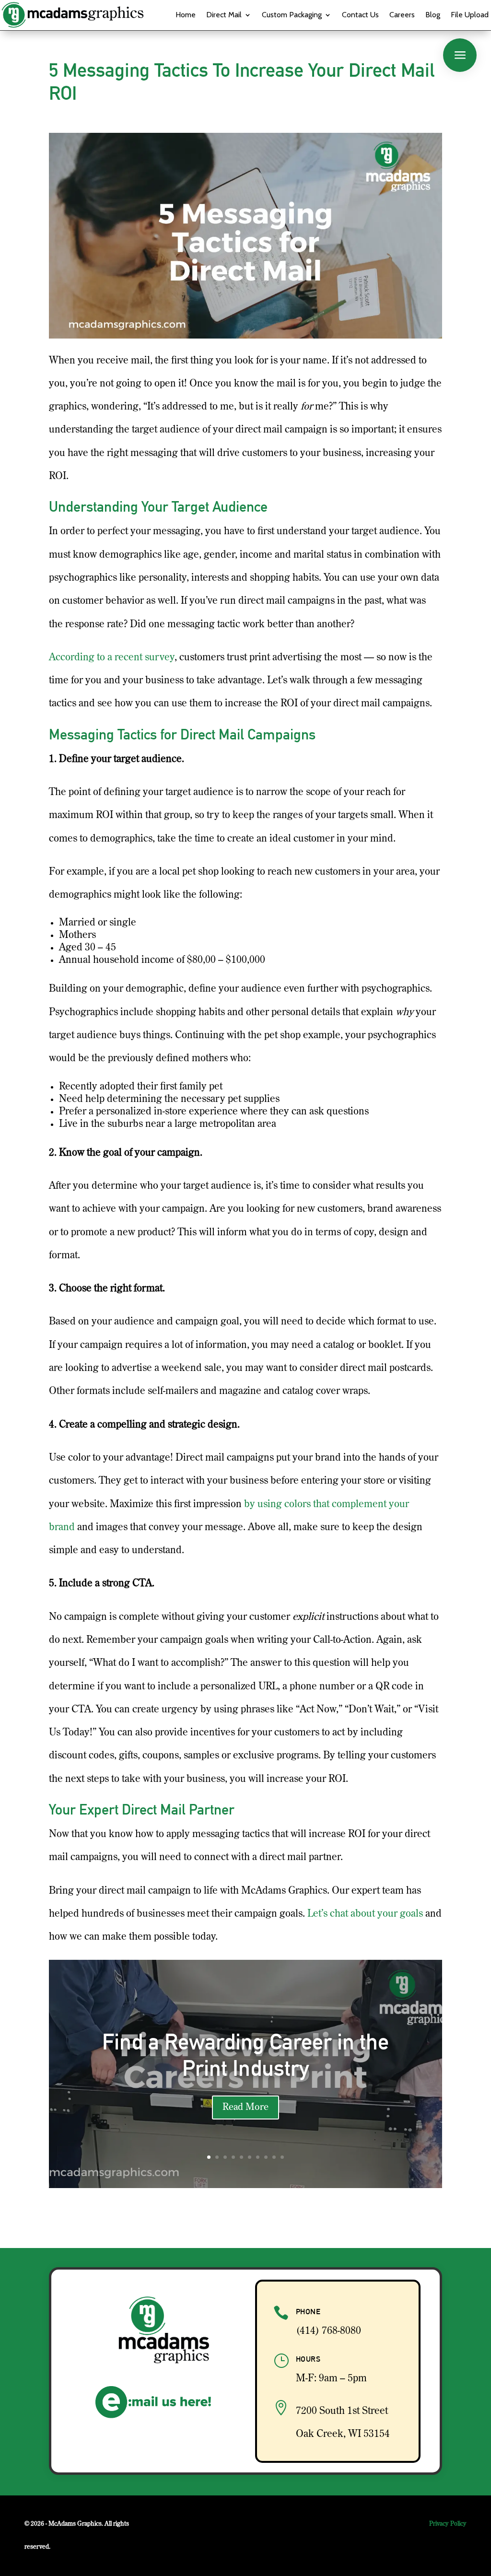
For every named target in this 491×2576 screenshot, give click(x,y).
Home (186, 15)
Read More (245, 2108)
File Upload (470, 15)
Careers (402, 15)
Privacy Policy (448, 2524)
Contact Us (360, 15)
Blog (433, 15)
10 (282, 2157)
